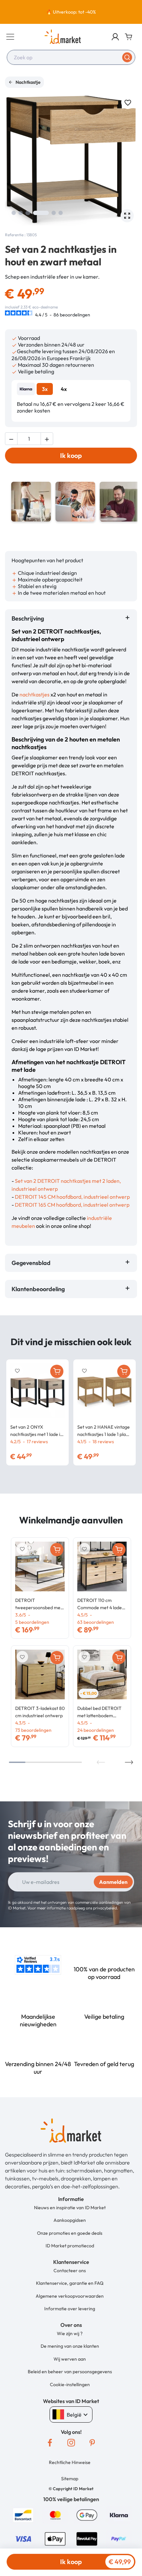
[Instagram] (71, 2442)
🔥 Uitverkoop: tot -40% (71, 12)
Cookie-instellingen (70, 2384)
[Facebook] (50, 2442)
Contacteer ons (70, 2271)
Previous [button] (101, 1762)
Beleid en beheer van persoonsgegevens (70, 2372)
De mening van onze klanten (70, 2346)
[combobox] (71, 57)
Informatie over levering (70, 2309)
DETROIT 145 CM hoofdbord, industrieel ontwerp (72, 1197)
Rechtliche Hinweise (70, 2462)
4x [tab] (64, 389)
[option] (71, 12)
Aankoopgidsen (70, 2220)
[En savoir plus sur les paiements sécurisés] (23, 2514)
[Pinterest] (92, 2442)
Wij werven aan (70, 2359)
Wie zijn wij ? (70, 2333)
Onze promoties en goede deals (70, 2233)
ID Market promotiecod (70, 2246)
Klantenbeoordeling (39, 1289)
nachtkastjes (35, 694)
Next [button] (129, 1762)
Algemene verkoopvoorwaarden (70, 2296)
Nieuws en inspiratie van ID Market (70, 2208)
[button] (115, 37)
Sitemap (70, 2479)
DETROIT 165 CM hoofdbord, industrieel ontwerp (72, 1205)
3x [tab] (45, 389)
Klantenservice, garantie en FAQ (70, 2283)
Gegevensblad (31, 1263)
